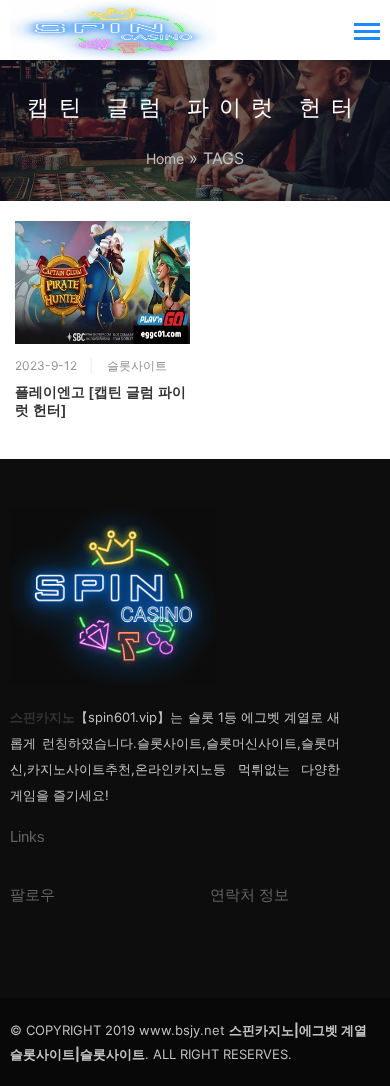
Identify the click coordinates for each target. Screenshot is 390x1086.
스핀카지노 (42, 717)
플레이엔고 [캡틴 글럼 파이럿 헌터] (100, 401)
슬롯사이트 (137, 365)
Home (165, 158)
